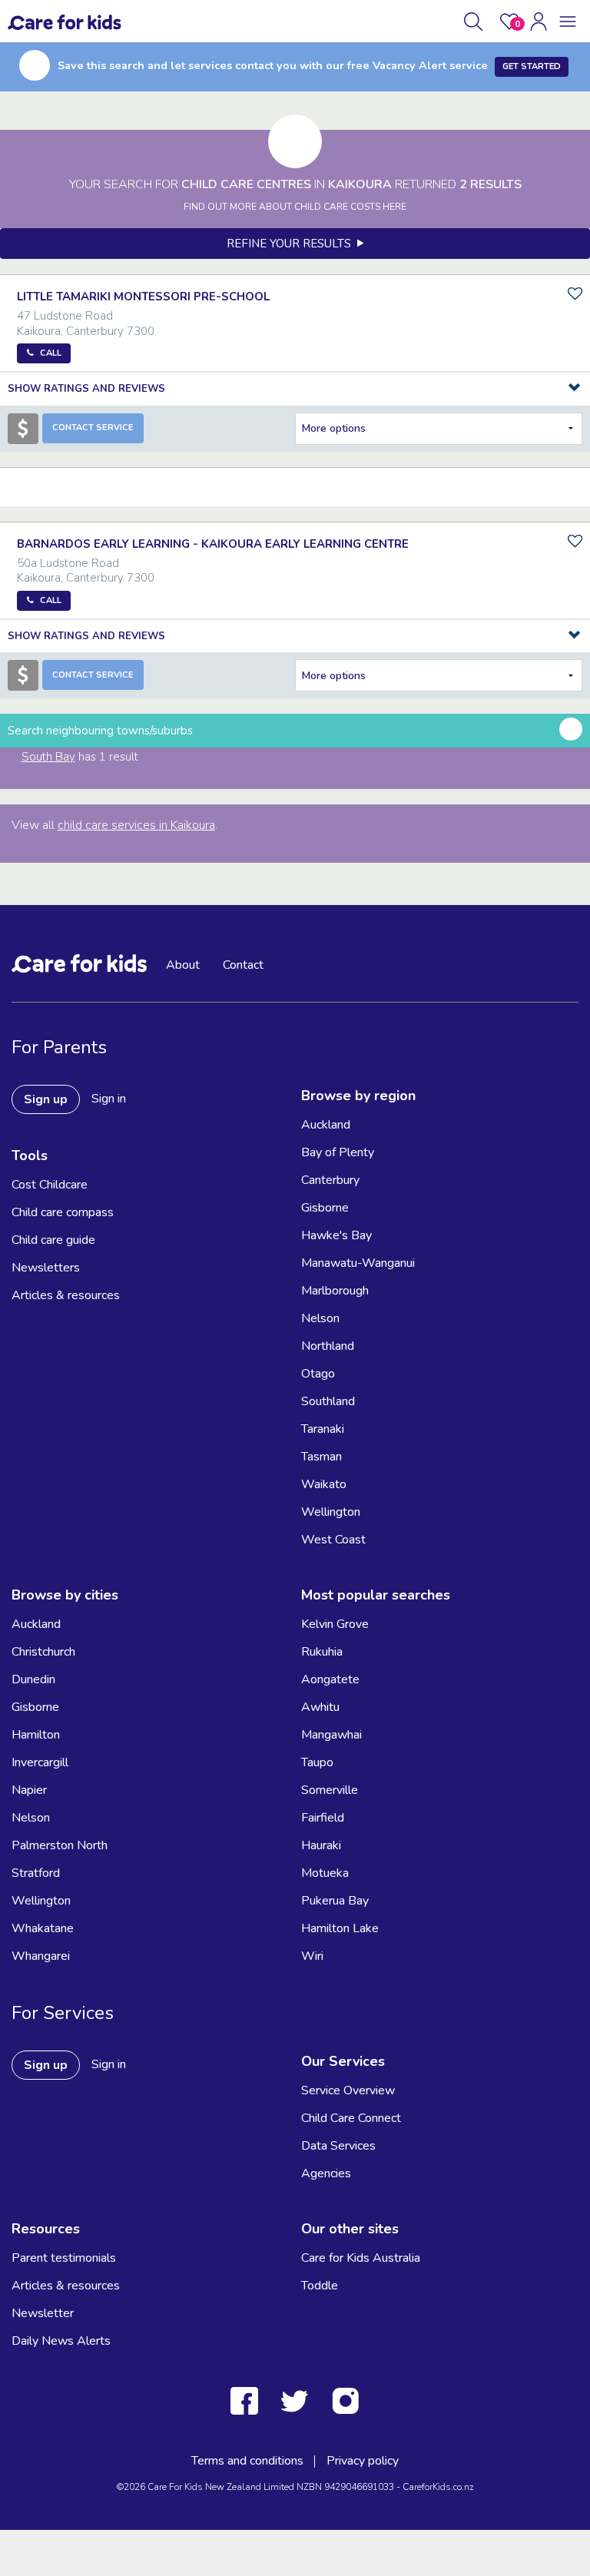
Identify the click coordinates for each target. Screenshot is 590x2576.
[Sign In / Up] (539, 22)
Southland (328, 1401)
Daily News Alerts (61, 2341)
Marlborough (335, 1291)
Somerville (330, 1790)
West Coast (333, 1540)
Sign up (46, 1099)
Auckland (326, 1125)
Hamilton (36, 1735)
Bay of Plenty (338, 1152)
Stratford (36, 1873)
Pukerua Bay (335, 1901)
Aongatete (330, 1679)
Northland (328, 1346)
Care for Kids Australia (361, 2258)
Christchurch (43, 1652)
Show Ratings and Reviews (86, 389)
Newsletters (46, 1268)
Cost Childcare (50, 1185)
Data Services (338, 2146)
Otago (318, 1374)
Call (51, 353)
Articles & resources (66, 1295)
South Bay (48, 757)
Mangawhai (331, 1735)
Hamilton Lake (340, 1928)
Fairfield (323, 1818)
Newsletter (43, 2313)
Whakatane (43, 1928)
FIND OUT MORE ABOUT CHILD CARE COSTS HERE (295, 207)
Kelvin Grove (335, 1624)
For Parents (59, 1047)
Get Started (532, 66)
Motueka (325, 1873)
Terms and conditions (247, 2461)
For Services (63, 2013)
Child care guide (53, 1240)
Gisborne (325, 1208)
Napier (29, 1790)
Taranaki (323, 1429)
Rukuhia (322, 1652)
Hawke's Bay (336, 1235)
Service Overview (348, 2090)
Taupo (317, 1762)
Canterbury (330, 1180)
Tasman (322, 1457)
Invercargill (40, 1762)
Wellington (331, 1512)
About (183, 965)
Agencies (326, 2173)
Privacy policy (363, 2461)
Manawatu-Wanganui (358, 1263)
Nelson (320, 1318)
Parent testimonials (64, 2258)
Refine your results (292, 244)
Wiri (312, 1956)
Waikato (324, 1484)
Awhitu (320, 1707)
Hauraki (321, 1845)
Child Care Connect (351, 2118)
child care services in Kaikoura (136, 825)
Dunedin (33, 1679)
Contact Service (93, 428)
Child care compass (63, 1212)
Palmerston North (60, 1845)
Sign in (109, 1099)
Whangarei (41, 1956)
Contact (243, 965)
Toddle (320, 2286)
